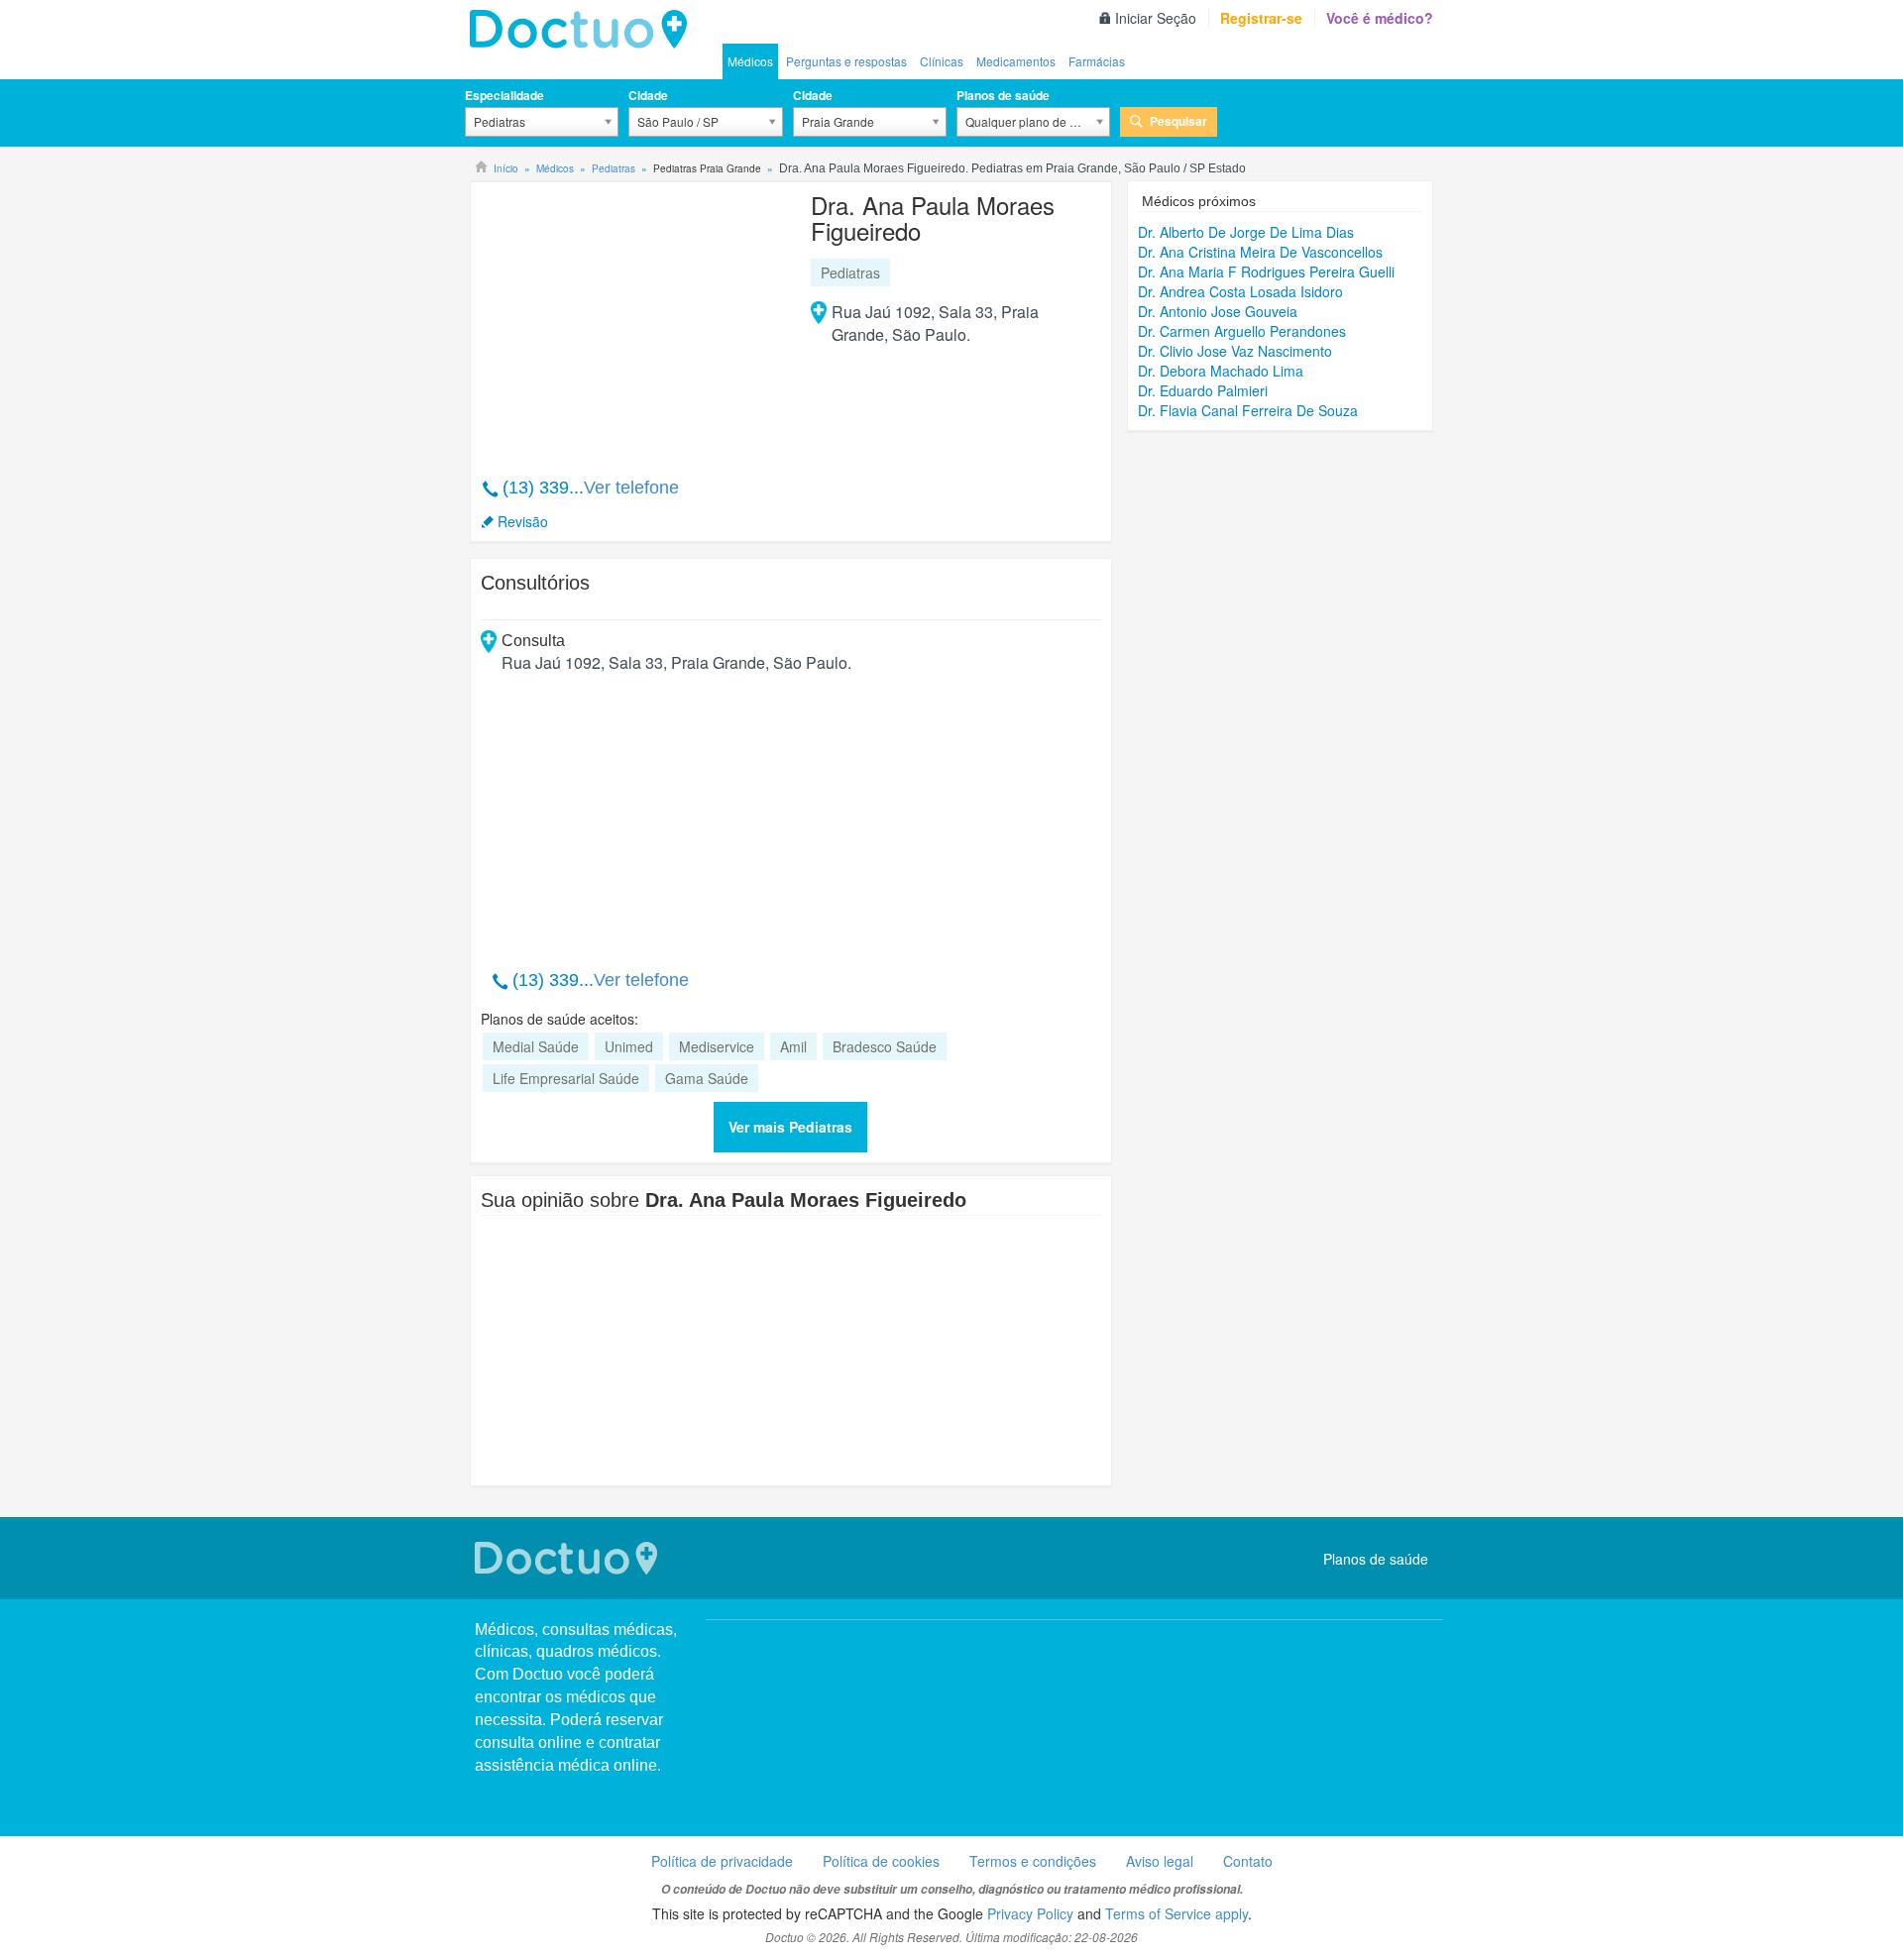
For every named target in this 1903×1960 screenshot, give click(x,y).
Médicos (750, 61)
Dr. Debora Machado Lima (1221, 371)
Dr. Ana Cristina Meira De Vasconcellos (1260, 252)
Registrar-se (1261, 18)
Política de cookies (881, 1861)
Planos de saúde (1003, 95)
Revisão (523, 521)
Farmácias (1097, 61)
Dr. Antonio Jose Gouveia (1218, 311)
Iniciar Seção (1156, 18)
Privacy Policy (1030, 1913)
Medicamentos (1016, 61)
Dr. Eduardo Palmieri (1203, 390)
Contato (1248, 1861)
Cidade (648, 95)
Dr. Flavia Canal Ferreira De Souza (1248, 410)
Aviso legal (1160, 1861)
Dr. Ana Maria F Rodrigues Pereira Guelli (1266, 272)
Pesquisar (1178, 121)
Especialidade (504, 95)
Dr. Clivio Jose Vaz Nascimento (1235, 351)
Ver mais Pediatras (790, 1127)
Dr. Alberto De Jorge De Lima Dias (1246, 232)
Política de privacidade (722, 1861)
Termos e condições (1033, 1861)
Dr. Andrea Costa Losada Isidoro (1240, 291)
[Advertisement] (632, 319)
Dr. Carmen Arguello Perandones (1242, 331)
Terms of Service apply (1176, 1913)
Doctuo (584, 30)
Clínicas (942, 61)
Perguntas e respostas (846, 61)
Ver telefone (631, 488)
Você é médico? (1380, 18)
